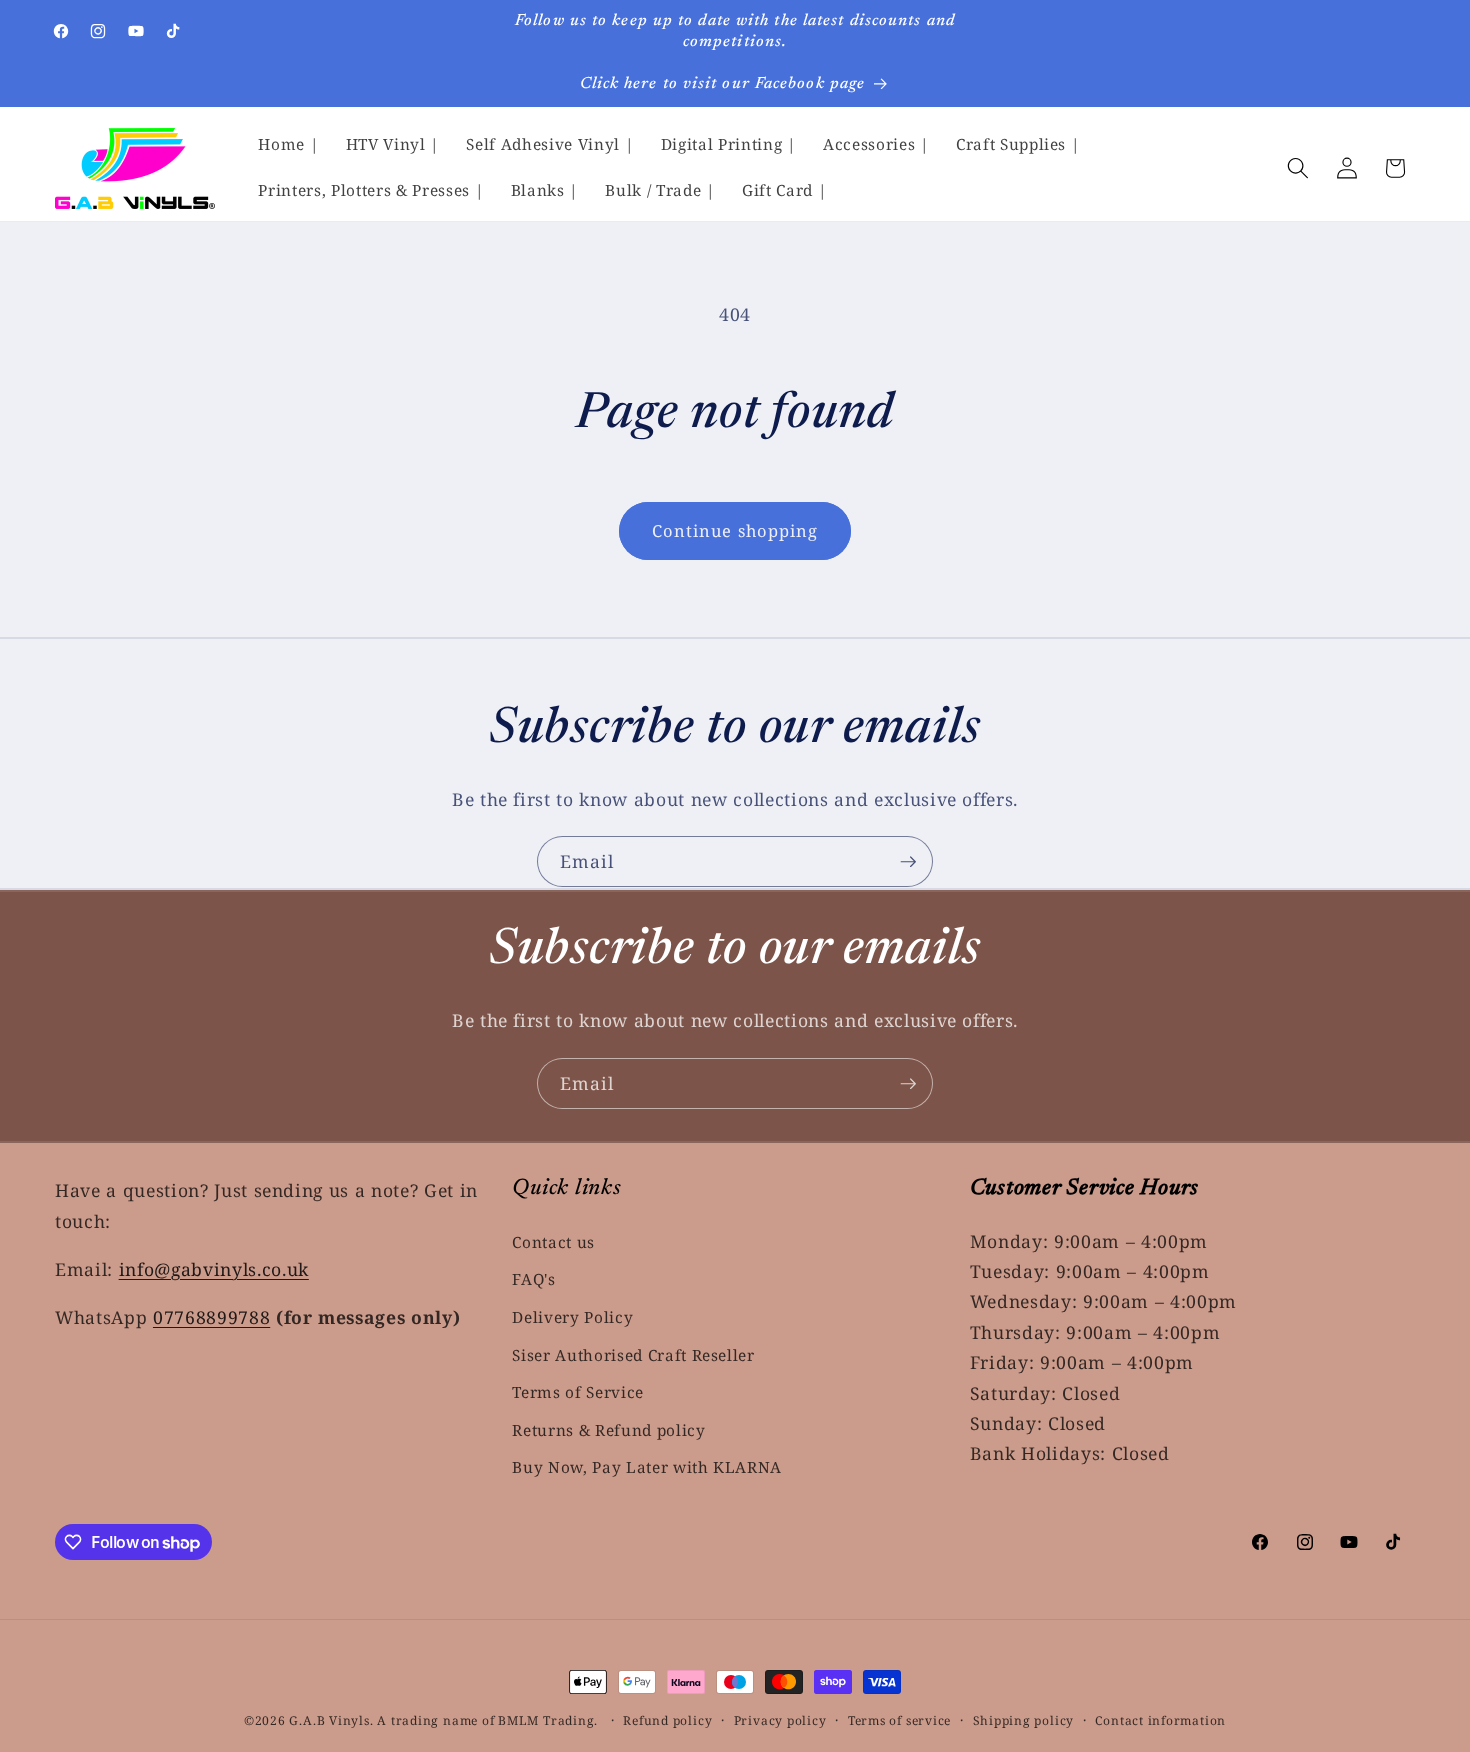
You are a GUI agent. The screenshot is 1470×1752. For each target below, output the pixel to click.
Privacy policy (780, 1720)
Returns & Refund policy (608, 1430)
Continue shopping (735, 530)
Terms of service (899, 1720)
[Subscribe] (908, 862)
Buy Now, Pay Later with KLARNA (647, 1467)
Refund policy (667, 1720)
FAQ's (533, 1279)
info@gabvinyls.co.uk (214, 1268)
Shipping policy (1024, 1720)
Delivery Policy (572, 1317)
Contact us (553, 1241)
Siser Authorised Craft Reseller (633, 1354)
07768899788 (211, 1316)
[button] (1298, 168)
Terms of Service (578, 1392)
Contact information (1160, 1720)
